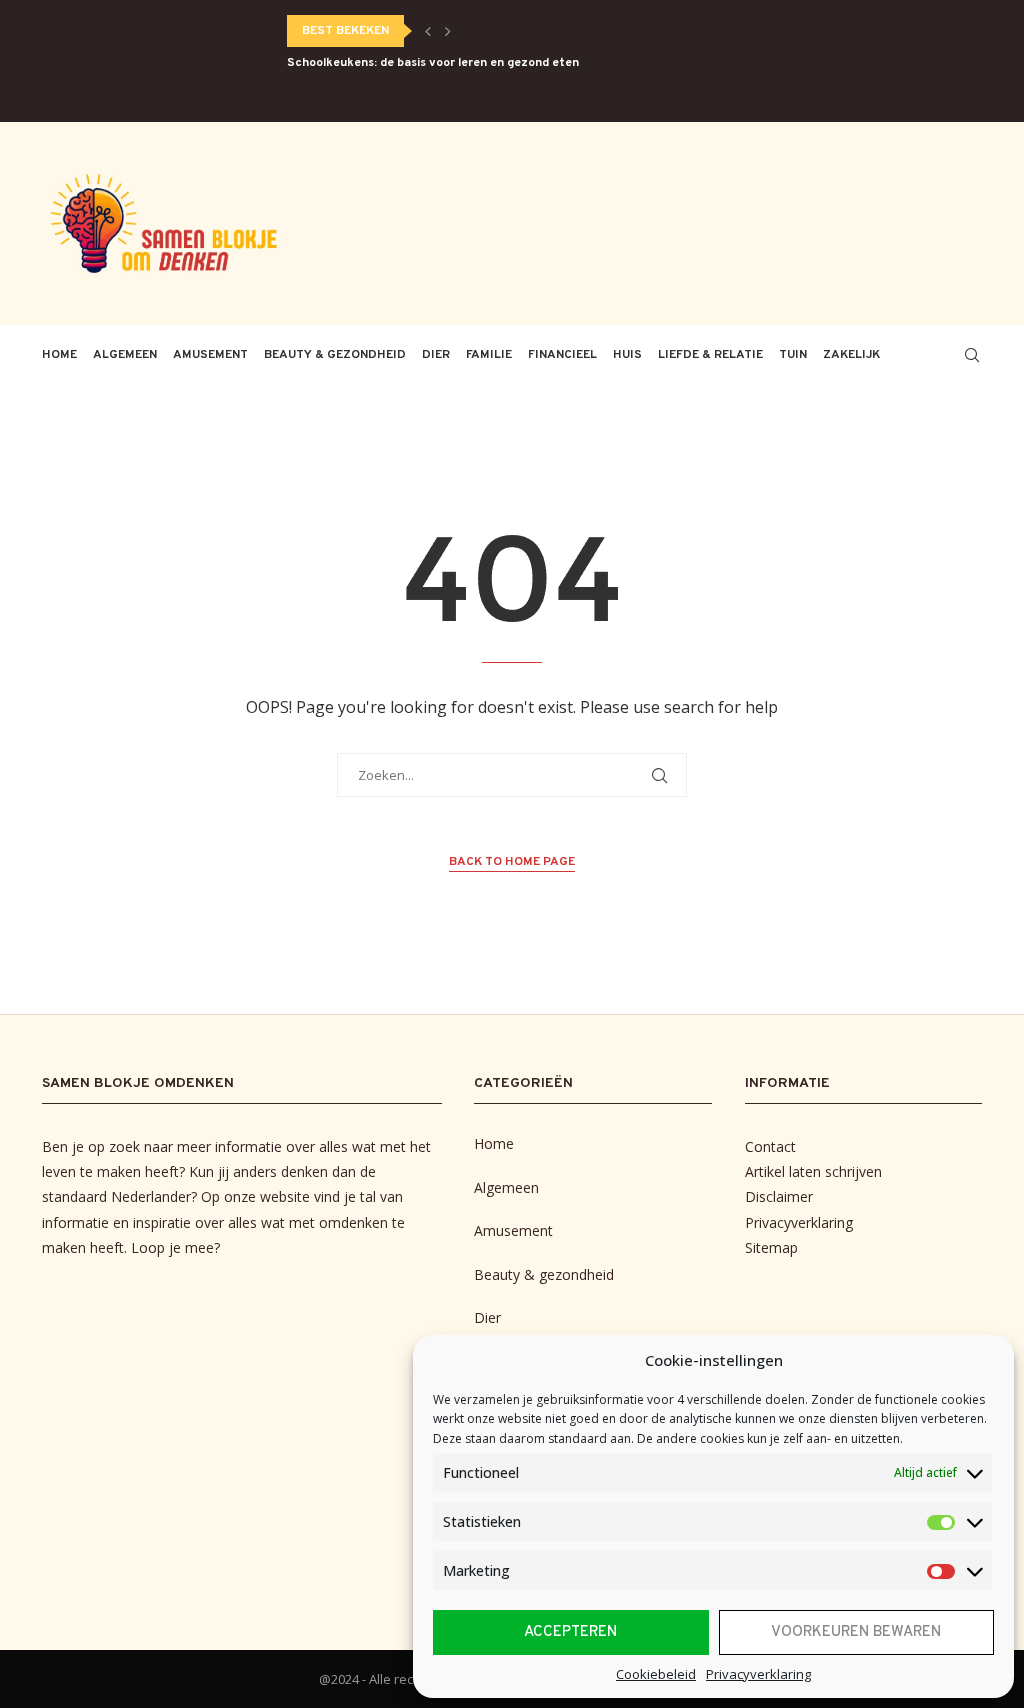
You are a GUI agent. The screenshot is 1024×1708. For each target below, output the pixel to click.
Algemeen (125, 355)
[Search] (972, 355)
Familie (489, 355)
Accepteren (570, 1632)
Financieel (562, 355)
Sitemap (771, 1247)
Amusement (210, 355)
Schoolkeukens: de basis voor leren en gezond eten (433, 63)
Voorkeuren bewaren (856, 1632)
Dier (436, 355)
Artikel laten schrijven (813, 1171)
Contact (770, 1146)
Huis (627, 355)
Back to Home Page (512, 862)
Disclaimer (779, 1196)
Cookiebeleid (656, 1674)
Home (59, 355)
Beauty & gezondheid (335, 355)
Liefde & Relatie (710, 355)
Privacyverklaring (758, 1674)
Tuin (793, 355)
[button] (428, 31)
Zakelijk (851, 355)
